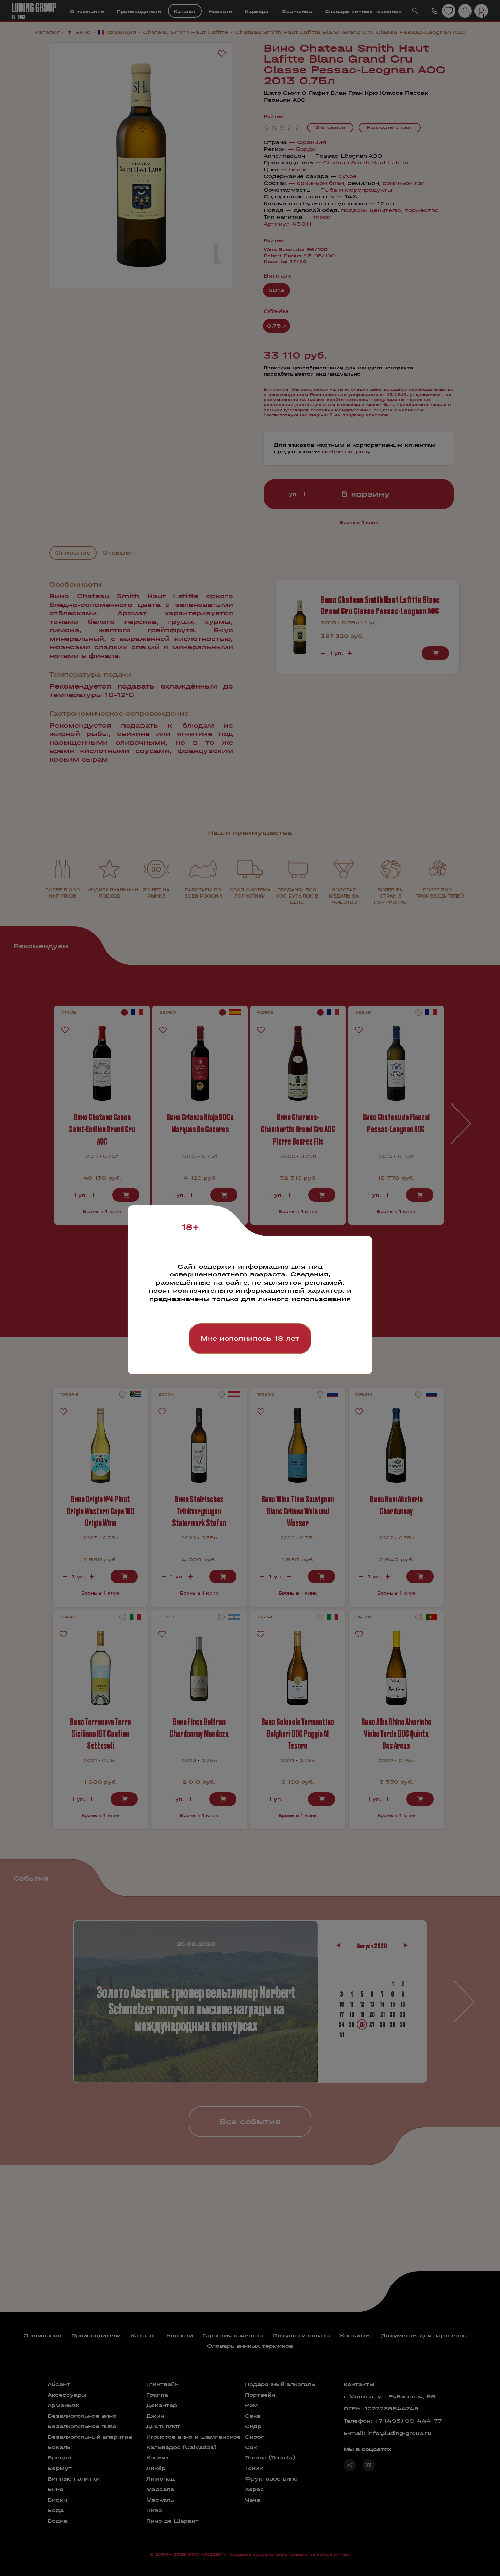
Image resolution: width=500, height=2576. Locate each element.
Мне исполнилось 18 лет (250, 1338)
